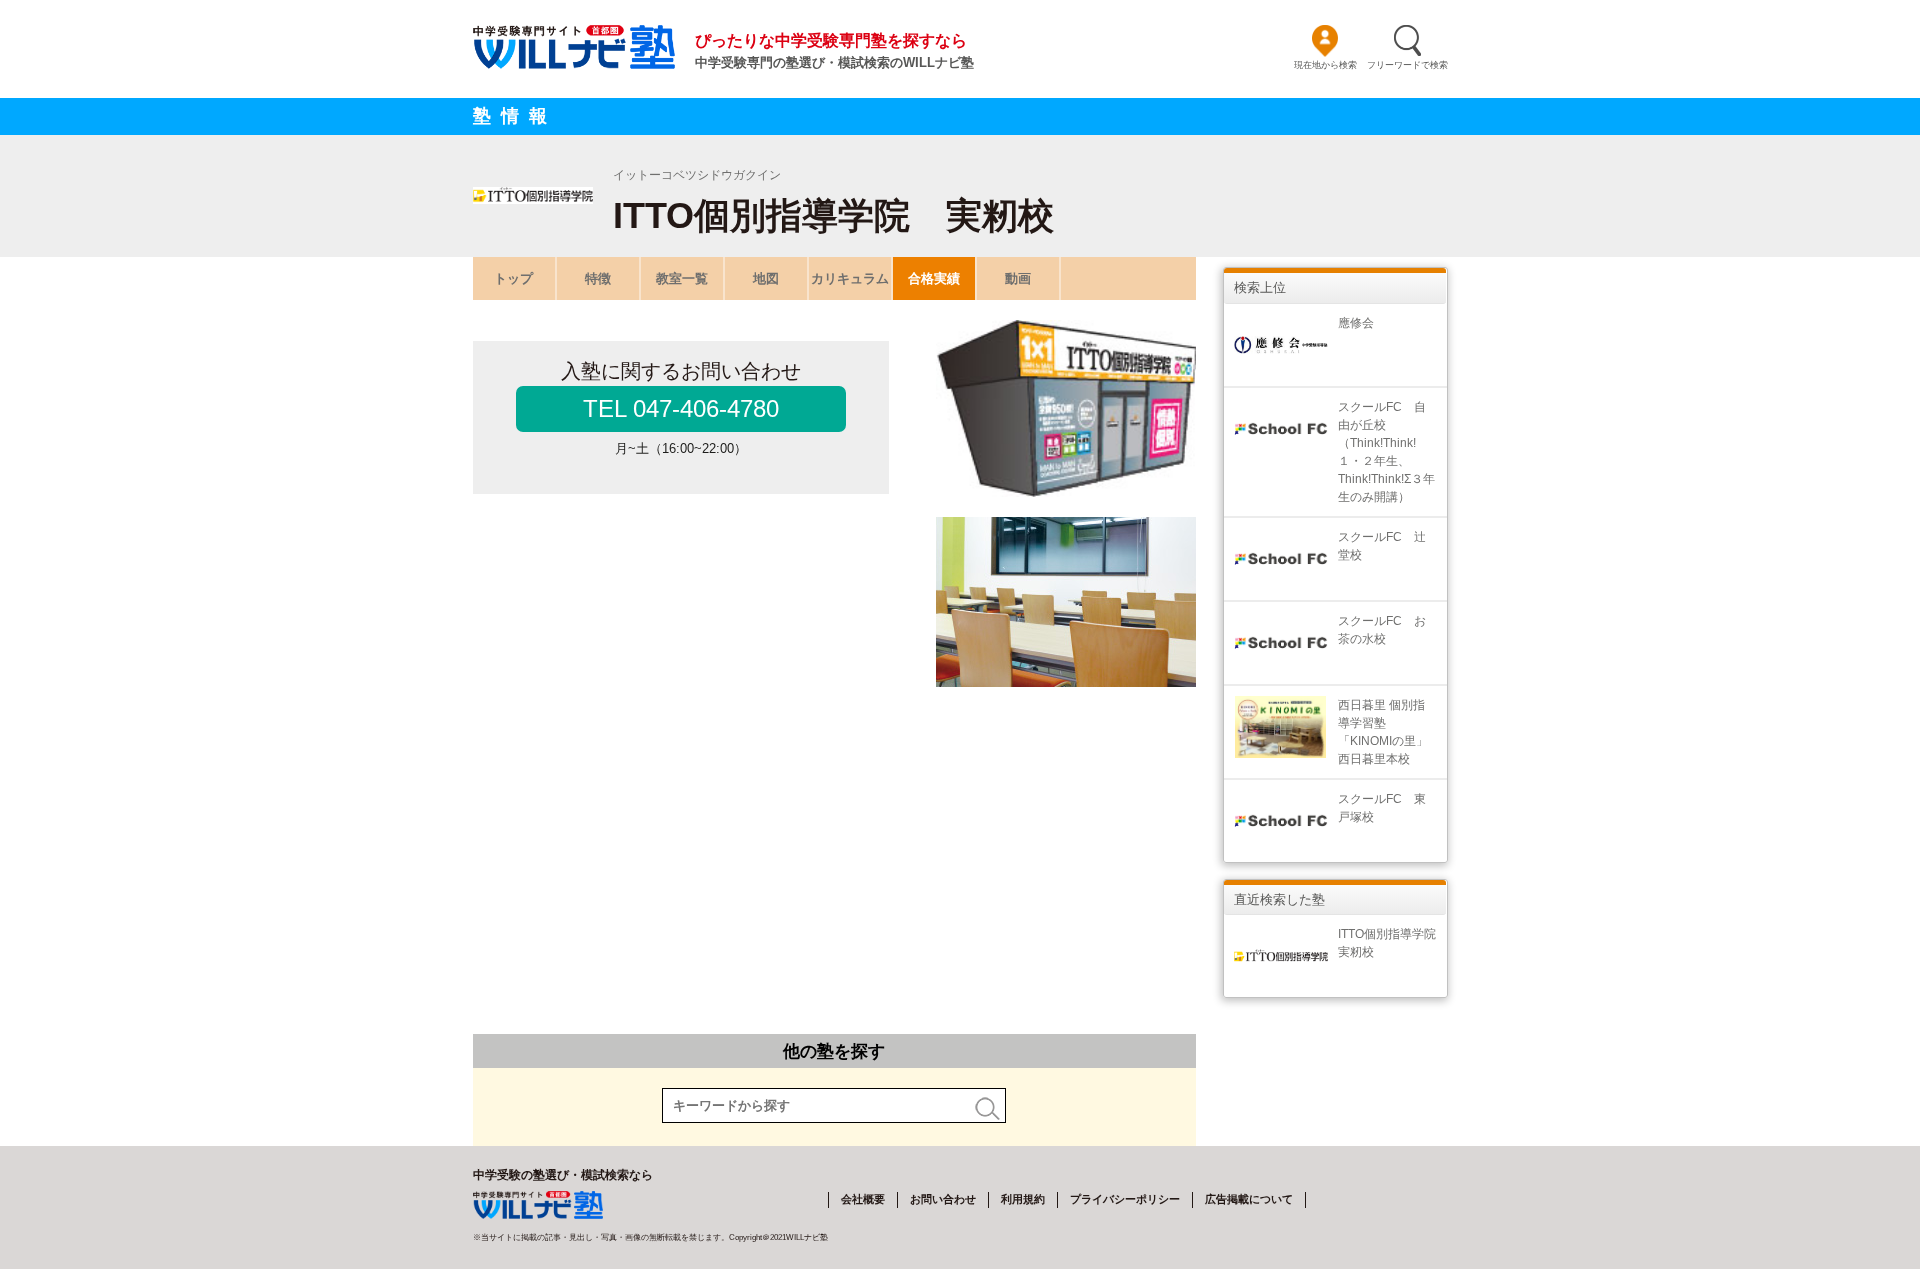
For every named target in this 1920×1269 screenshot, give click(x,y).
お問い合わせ (943, 1199)
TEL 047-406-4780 (681, 408)
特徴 (598, 278)
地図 (766, 278)
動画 (1018, 278)
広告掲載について (1249, 1199)
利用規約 (1023, 1199)
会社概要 (863, 1199)
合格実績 (934, 278)
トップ (513, 278)
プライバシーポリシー (1125, 1199)
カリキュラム (850, 278)
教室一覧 (682, 278)
